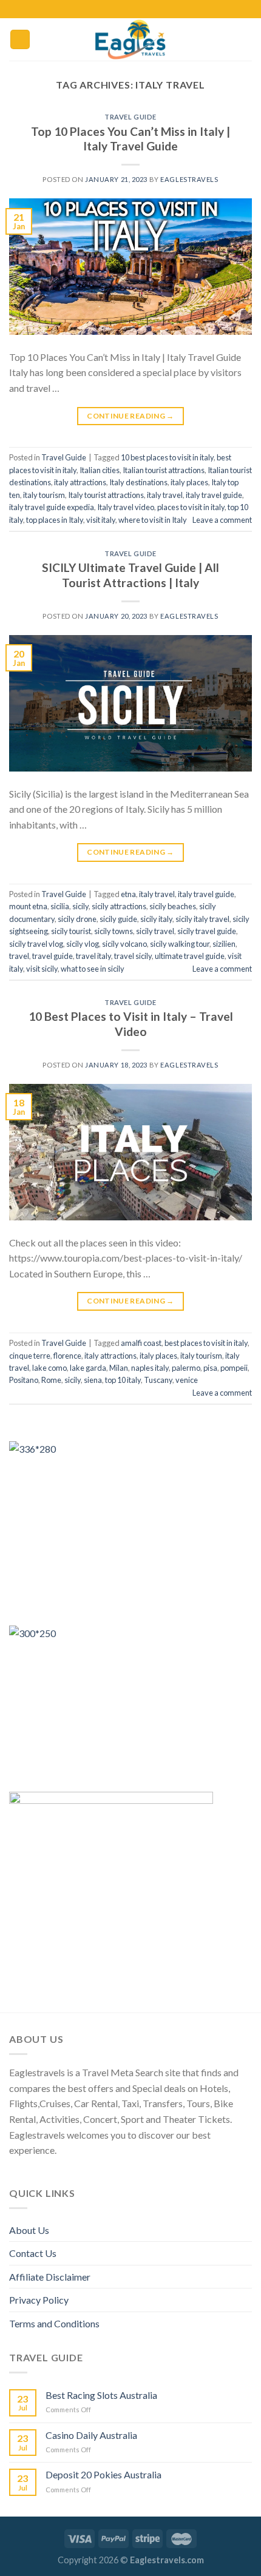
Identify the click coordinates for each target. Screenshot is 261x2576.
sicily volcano (124, 944)
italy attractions (80, 482)
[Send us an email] (148, 9)
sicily (80, 906)
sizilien (224, 944)
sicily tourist (71, 931)
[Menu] (20, 40)
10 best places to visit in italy (167, 457)
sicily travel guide (207, 931)
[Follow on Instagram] (124, 9)
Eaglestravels (189, 179)
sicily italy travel (202, 919)
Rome (51, 1380)
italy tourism (44, 495)
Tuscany (158, 1380)
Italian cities (100, 470)
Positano (24, 1380)
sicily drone (77, 919)
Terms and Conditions (54, 2323)
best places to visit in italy (206, 1343)
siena (93, 1380)
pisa (210, 1368)
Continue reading (130, 416)
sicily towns (114, 931)
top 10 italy (123, 1380)
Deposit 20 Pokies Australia (103, 2474)
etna (128, 894)
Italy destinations (138, 482)
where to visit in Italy (153, 520)
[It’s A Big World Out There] (130, 39)
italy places (189, 482)
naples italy (150, 1368)
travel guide (53, 956)
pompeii (234, 1368)
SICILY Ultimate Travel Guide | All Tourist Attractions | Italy (130, 575)
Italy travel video (126, 507)
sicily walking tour (180, 944)
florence (67, 1356)
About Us (29, 2230)
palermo (186, 1368)
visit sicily (42, 969)
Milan (119, 1368)
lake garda (88, 1368)
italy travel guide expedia (52, 507)
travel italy (93, 956)
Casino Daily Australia (91, 2435)
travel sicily (133, 956)
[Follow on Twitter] (137, 9)
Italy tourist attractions (106, 495)
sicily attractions (119, 906)
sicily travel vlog (36, 944)
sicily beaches (173, 906)
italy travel (165, 495)
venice (187, 1380)
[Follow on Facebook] (113, 9)
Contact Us (33, 2253)
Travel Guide (130, 117)
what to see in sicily (93, 969)
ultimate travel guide (190, 956)
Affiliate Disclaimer (50, 2277)
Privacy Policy (39, 2300)
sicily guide (118, 919)
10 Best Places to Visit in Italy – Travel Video (131, 1024)
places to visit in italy (191, 507)
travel (19, 956)
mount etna (28, 906)
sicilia (60, 906)
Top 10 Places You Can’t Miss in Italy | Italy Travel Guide (130, 139)
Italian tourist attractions (164, 470)
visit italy (101, 520)
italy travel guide (214, 495)
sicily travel (155, 931)
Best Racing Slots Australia (101, 2395)
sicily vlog (83, 944)
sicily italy (156, 919)
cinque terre (30, 1356)
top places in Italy (55, 520)
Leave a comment (222, 520)
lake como (49, 1368)
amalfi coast (141, 1343)
